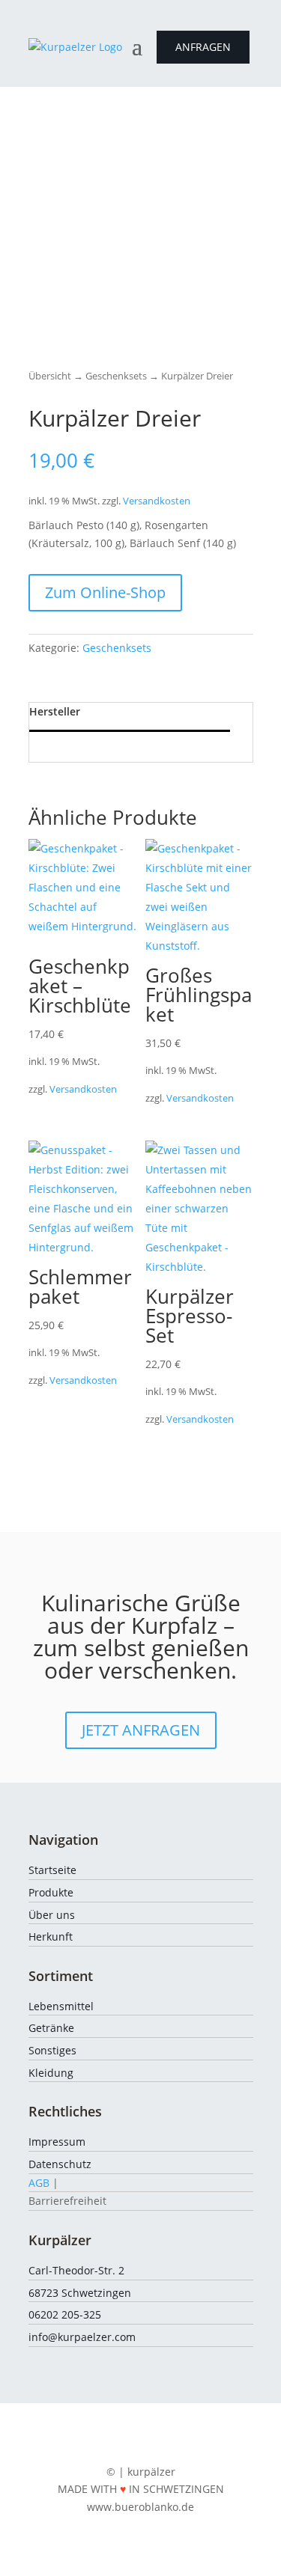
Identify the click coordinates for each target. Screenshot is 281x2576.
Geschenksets (116, 376)
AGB (39, 2183)
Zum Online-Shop (105, 592)
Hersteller (55, 711)
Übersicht (50, 376)
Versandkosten (157, 501)
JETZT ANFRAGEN (141, 1730)
